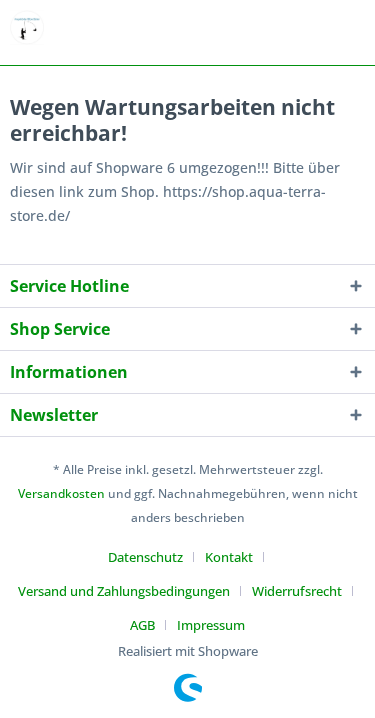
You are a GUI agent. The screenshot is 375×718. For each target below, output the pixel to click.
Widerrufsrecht (297, 591)
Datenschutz (145, 557)
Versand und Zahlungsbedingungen (124, 591)
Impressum (211, 625)
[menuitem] (153, 557)
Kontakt (229, 557)
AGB (142, 625)
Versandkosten (61, 493)
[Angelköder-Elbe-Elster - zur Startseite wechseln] (27, 27)
